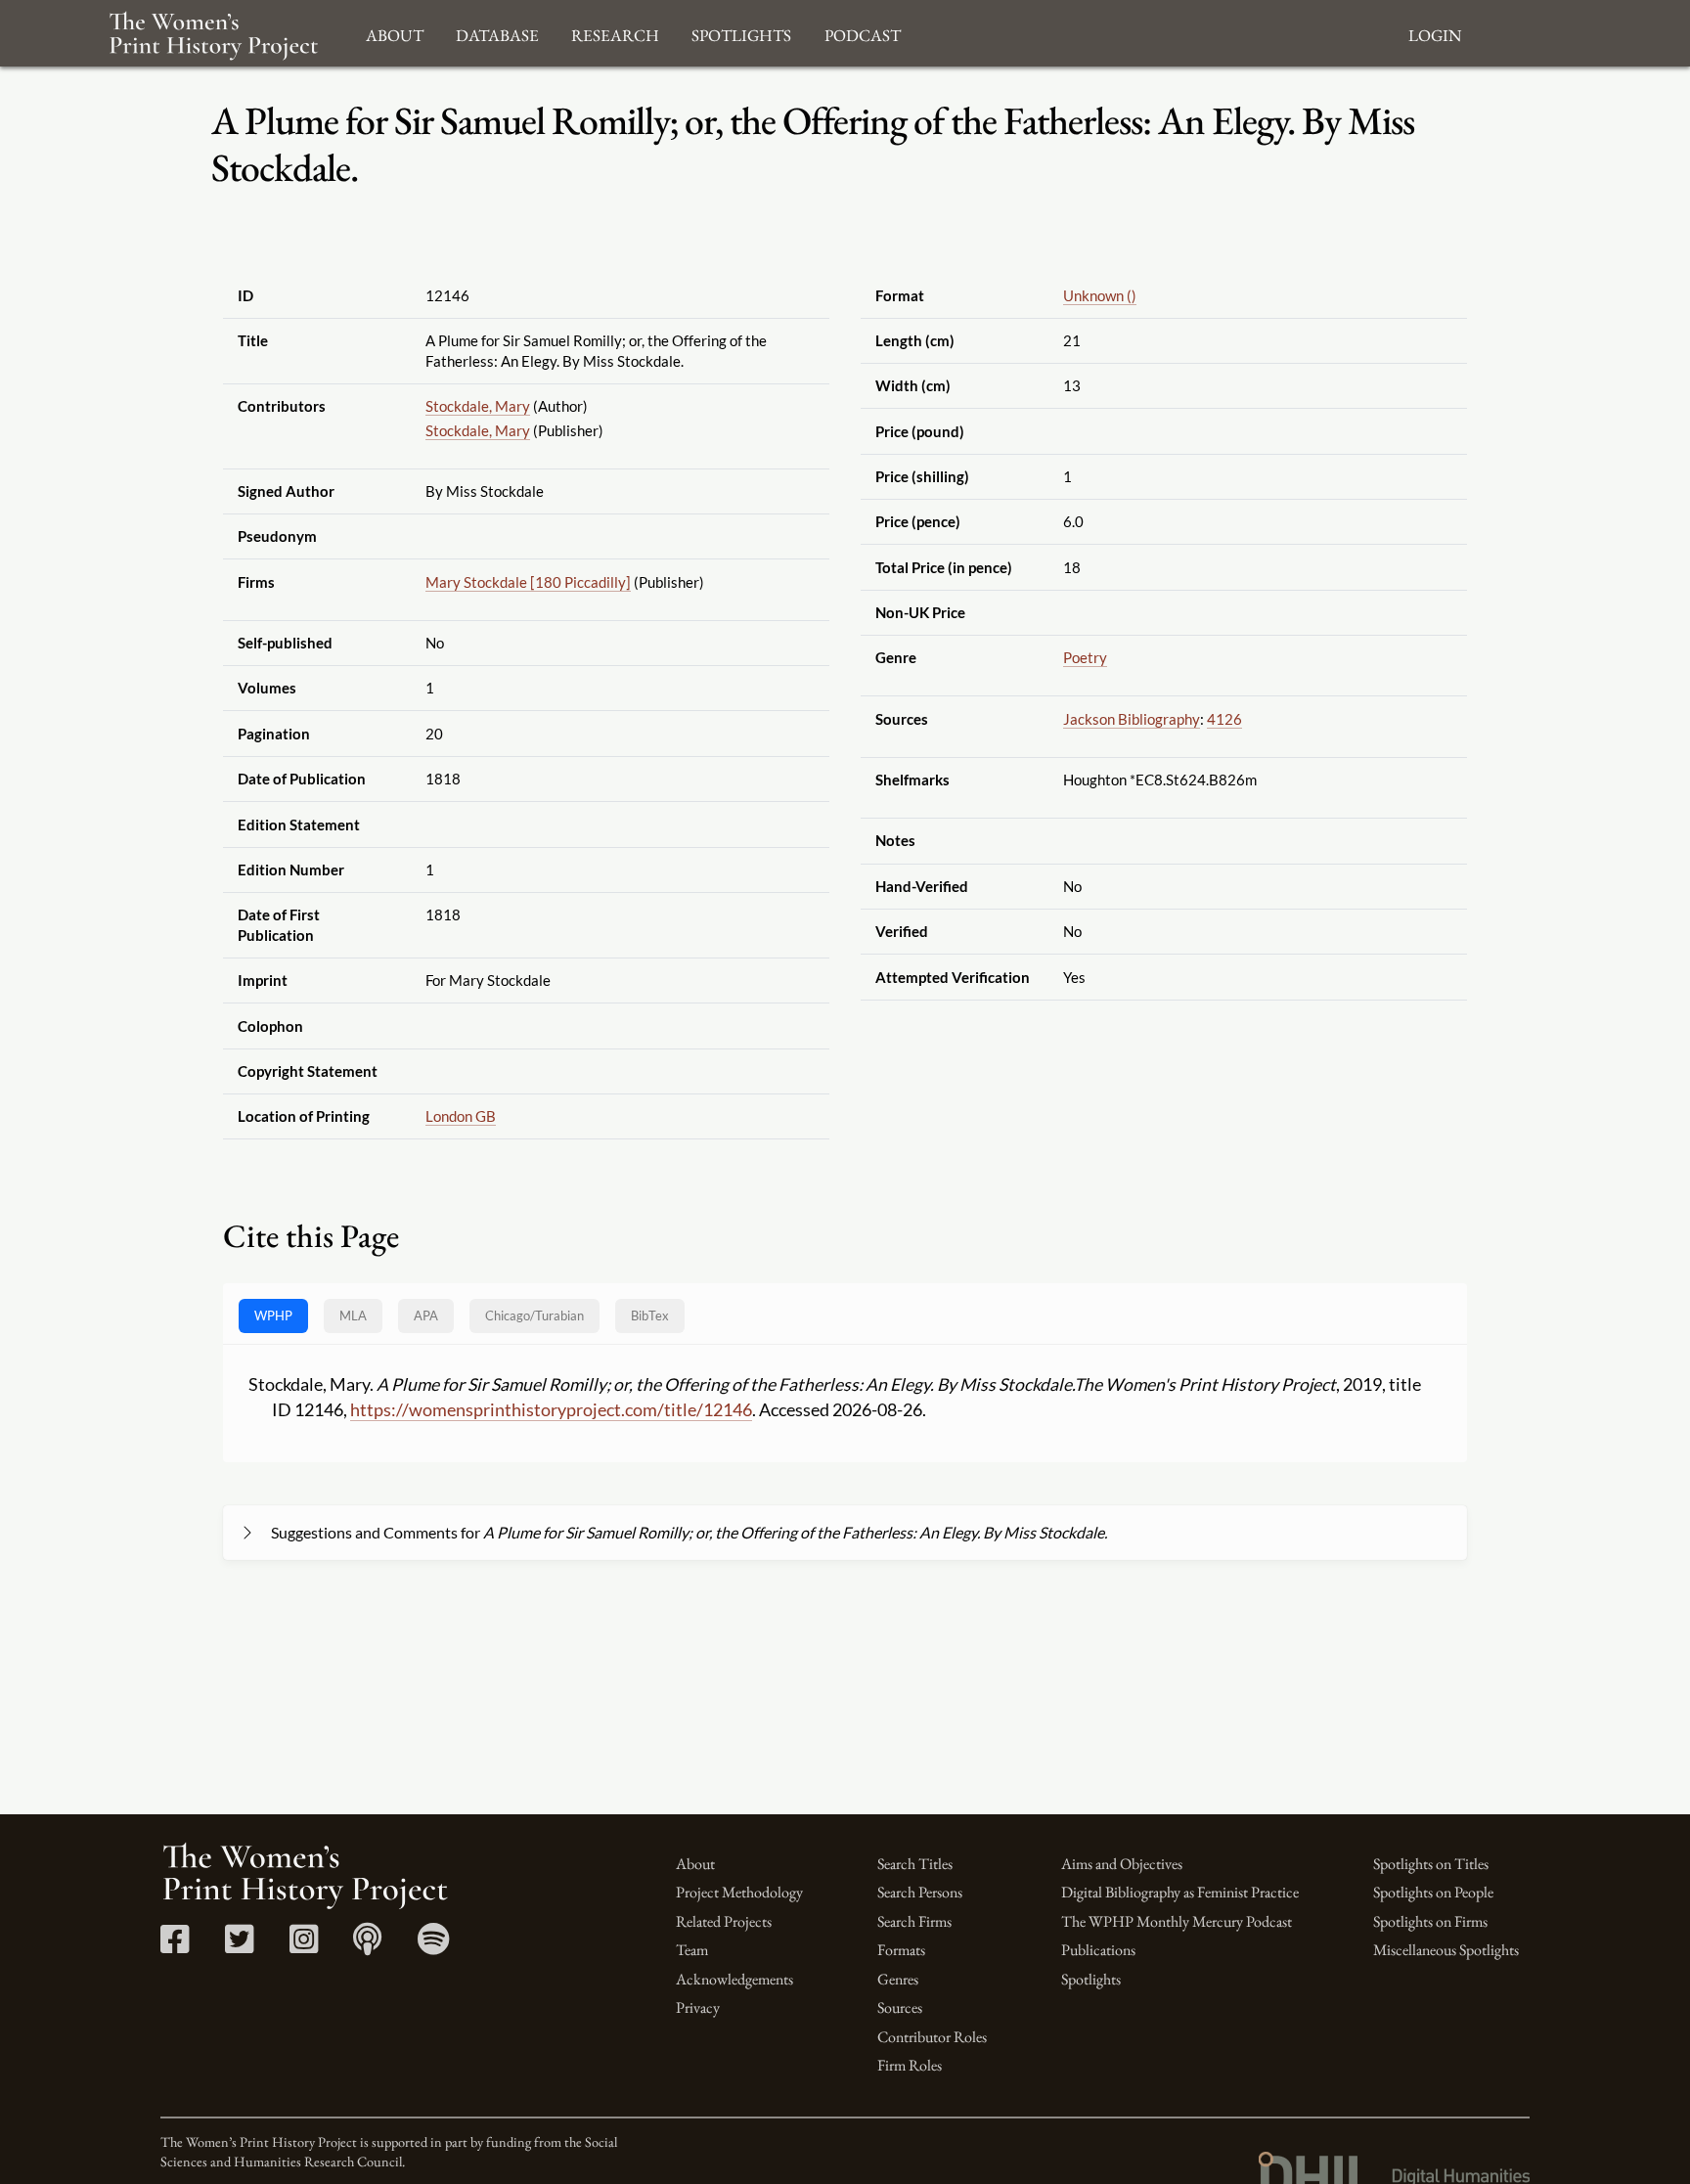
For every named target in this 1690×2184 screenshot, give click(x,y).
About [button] (395, 33)
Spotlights (1091, 1979)
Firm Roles (910, 2065)
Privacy (698, 2007)
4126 (1224, 719)
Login (1435, 33)
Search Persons (920, 1892)
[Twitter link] (239, 1946)
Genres (898, 1979)
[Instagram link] (304, 1946)
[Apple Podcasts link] (367, 1946)
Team (692, 1950)
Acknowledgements (734, 1979)
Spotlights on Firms (1430, 1921)
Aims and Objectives (1122, 1864)
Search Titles (915, 1864)
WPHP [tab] (273, 1315)
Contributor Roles (932, 2037)
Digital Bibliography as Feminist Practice (1180, 1892)
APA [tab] (426, 1315)
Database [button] (497, 33)
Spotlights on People (1433, 1892)
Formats (901, 1950)
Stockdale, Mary (478, 406)
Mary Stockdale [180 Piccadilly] (528, 582)
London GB (461, 1116)
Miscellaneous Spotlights (1446, 1950)
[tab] (534, 1316)
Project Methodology (739, 1892)
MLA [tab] (353, 1315)
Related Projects (724, 1921)
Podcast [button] (863, 33)
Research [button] (615, 33)
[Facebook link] (175, 1946)
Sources (900, 2007)
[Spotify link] (434, 1946)
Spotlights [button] (741, 33)
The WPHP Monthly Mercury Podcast (1177, 1921)
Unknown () (1100, 295)
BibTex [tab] (650, 1315)
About (695, 1864)
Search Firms (914, 1921)
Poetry (1085, 657)
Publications (1098, 1950)
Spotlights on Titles (1431, 1864)
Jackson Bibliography (1132, 719)
